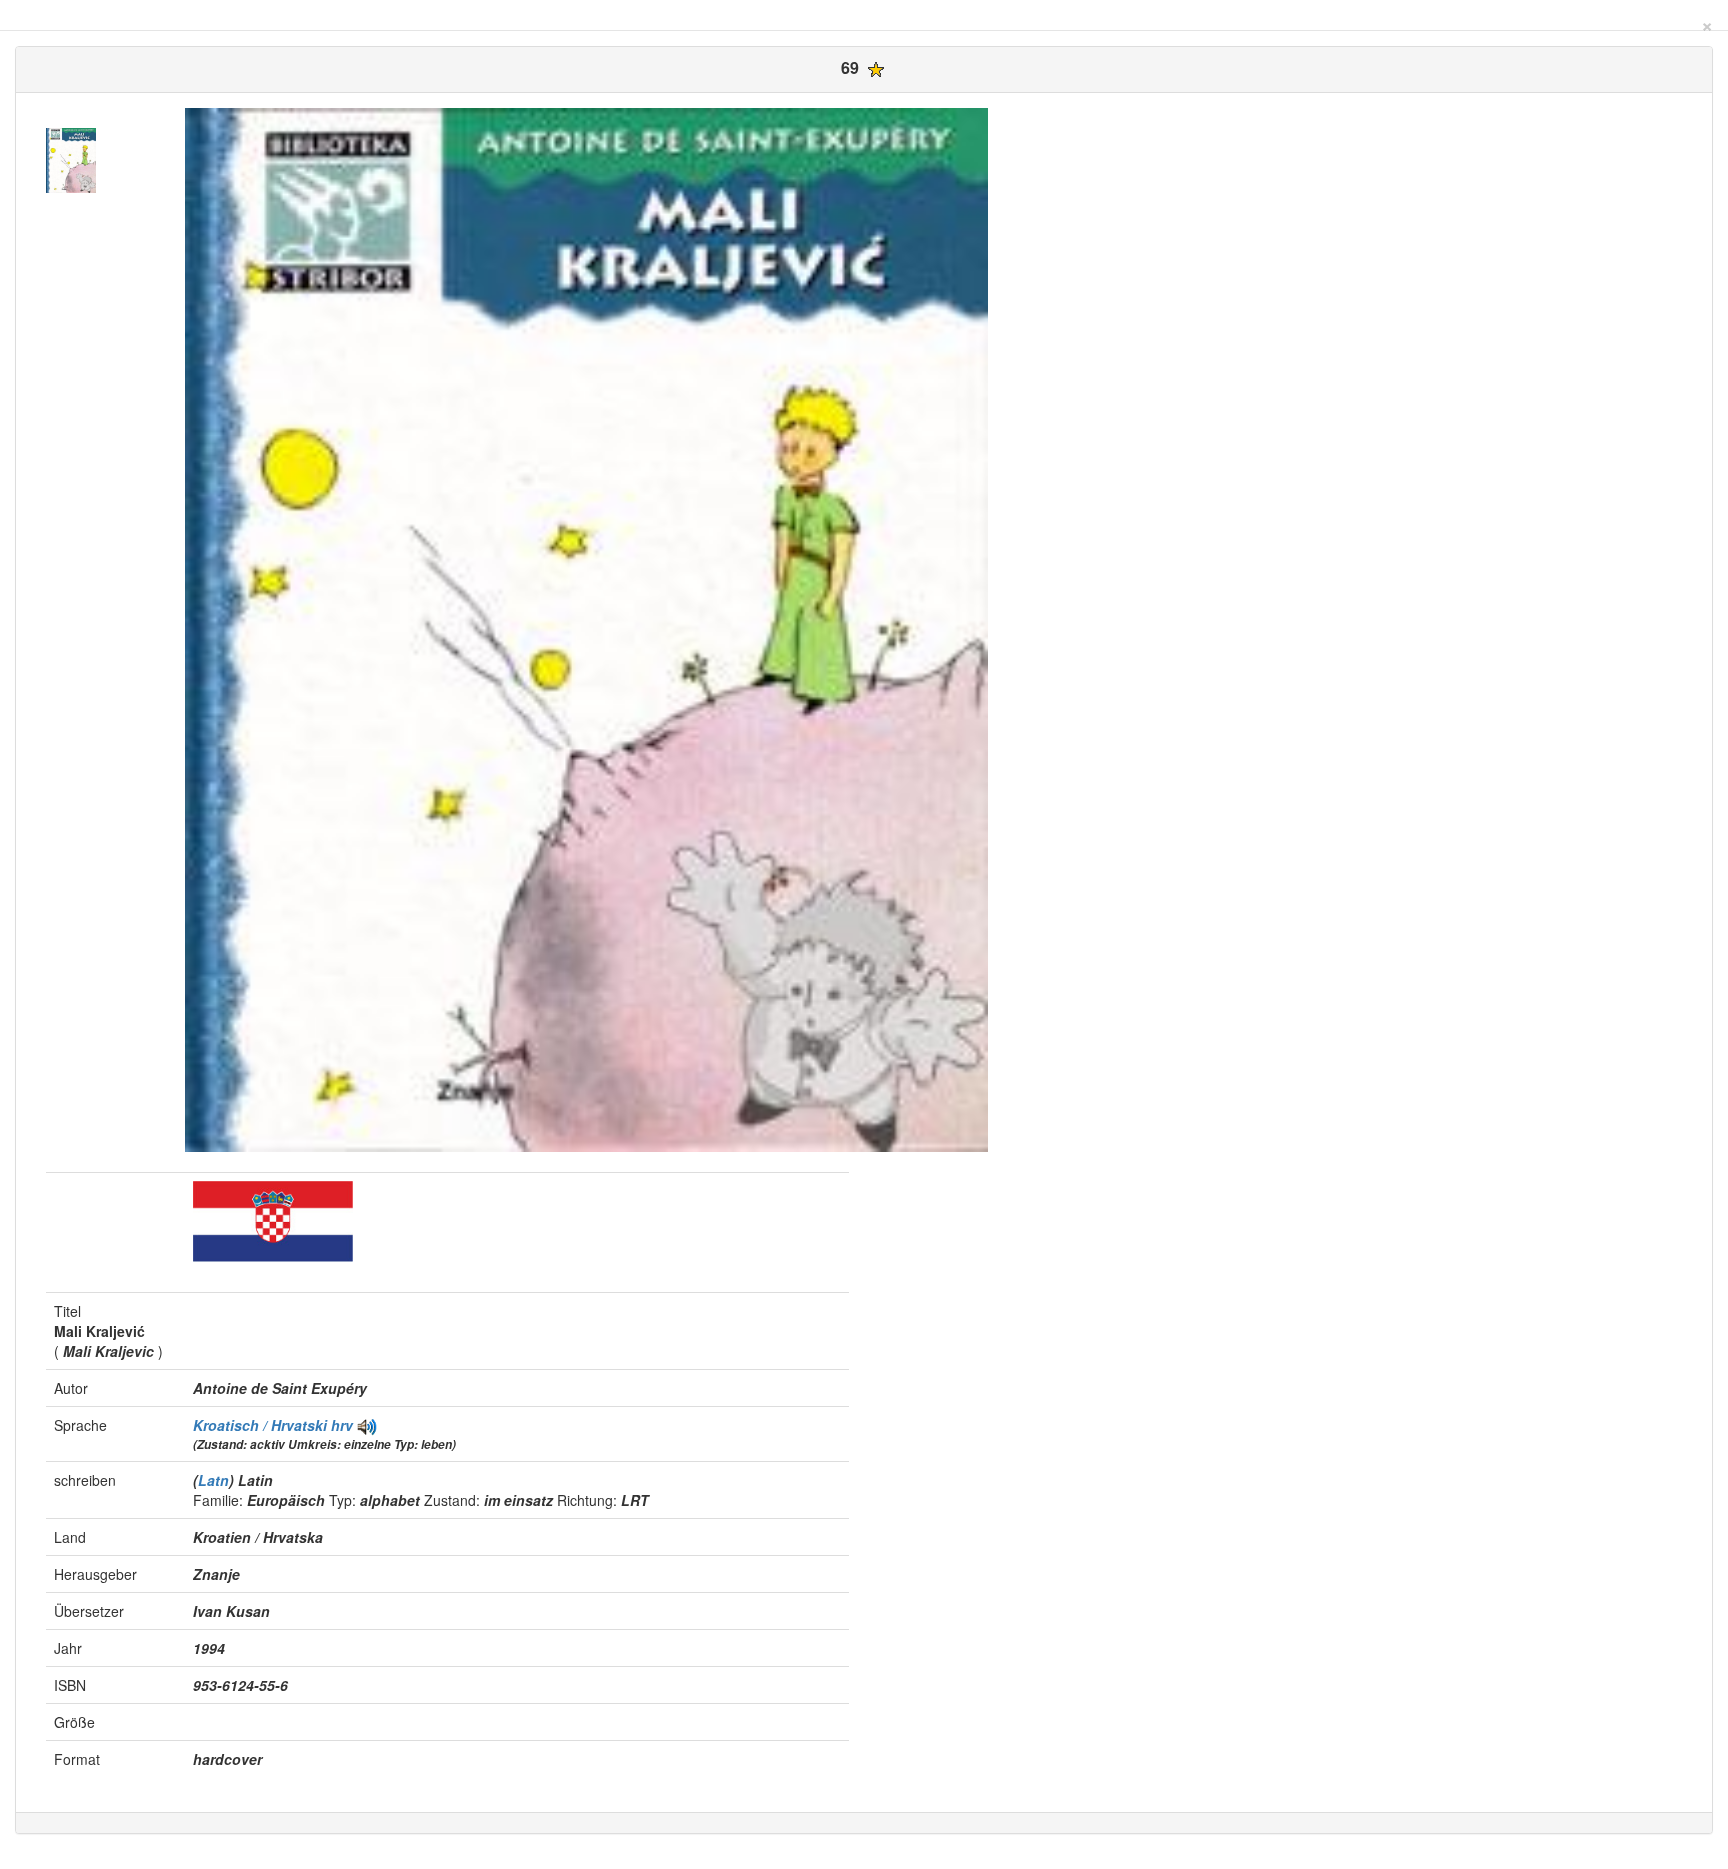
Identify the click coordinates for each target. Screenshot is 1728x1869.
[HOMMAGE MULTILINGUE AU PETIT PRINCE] (367, 1425)
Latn (213, 1480)
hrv (342, 1425)
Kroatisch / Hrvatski (262, 1425)
